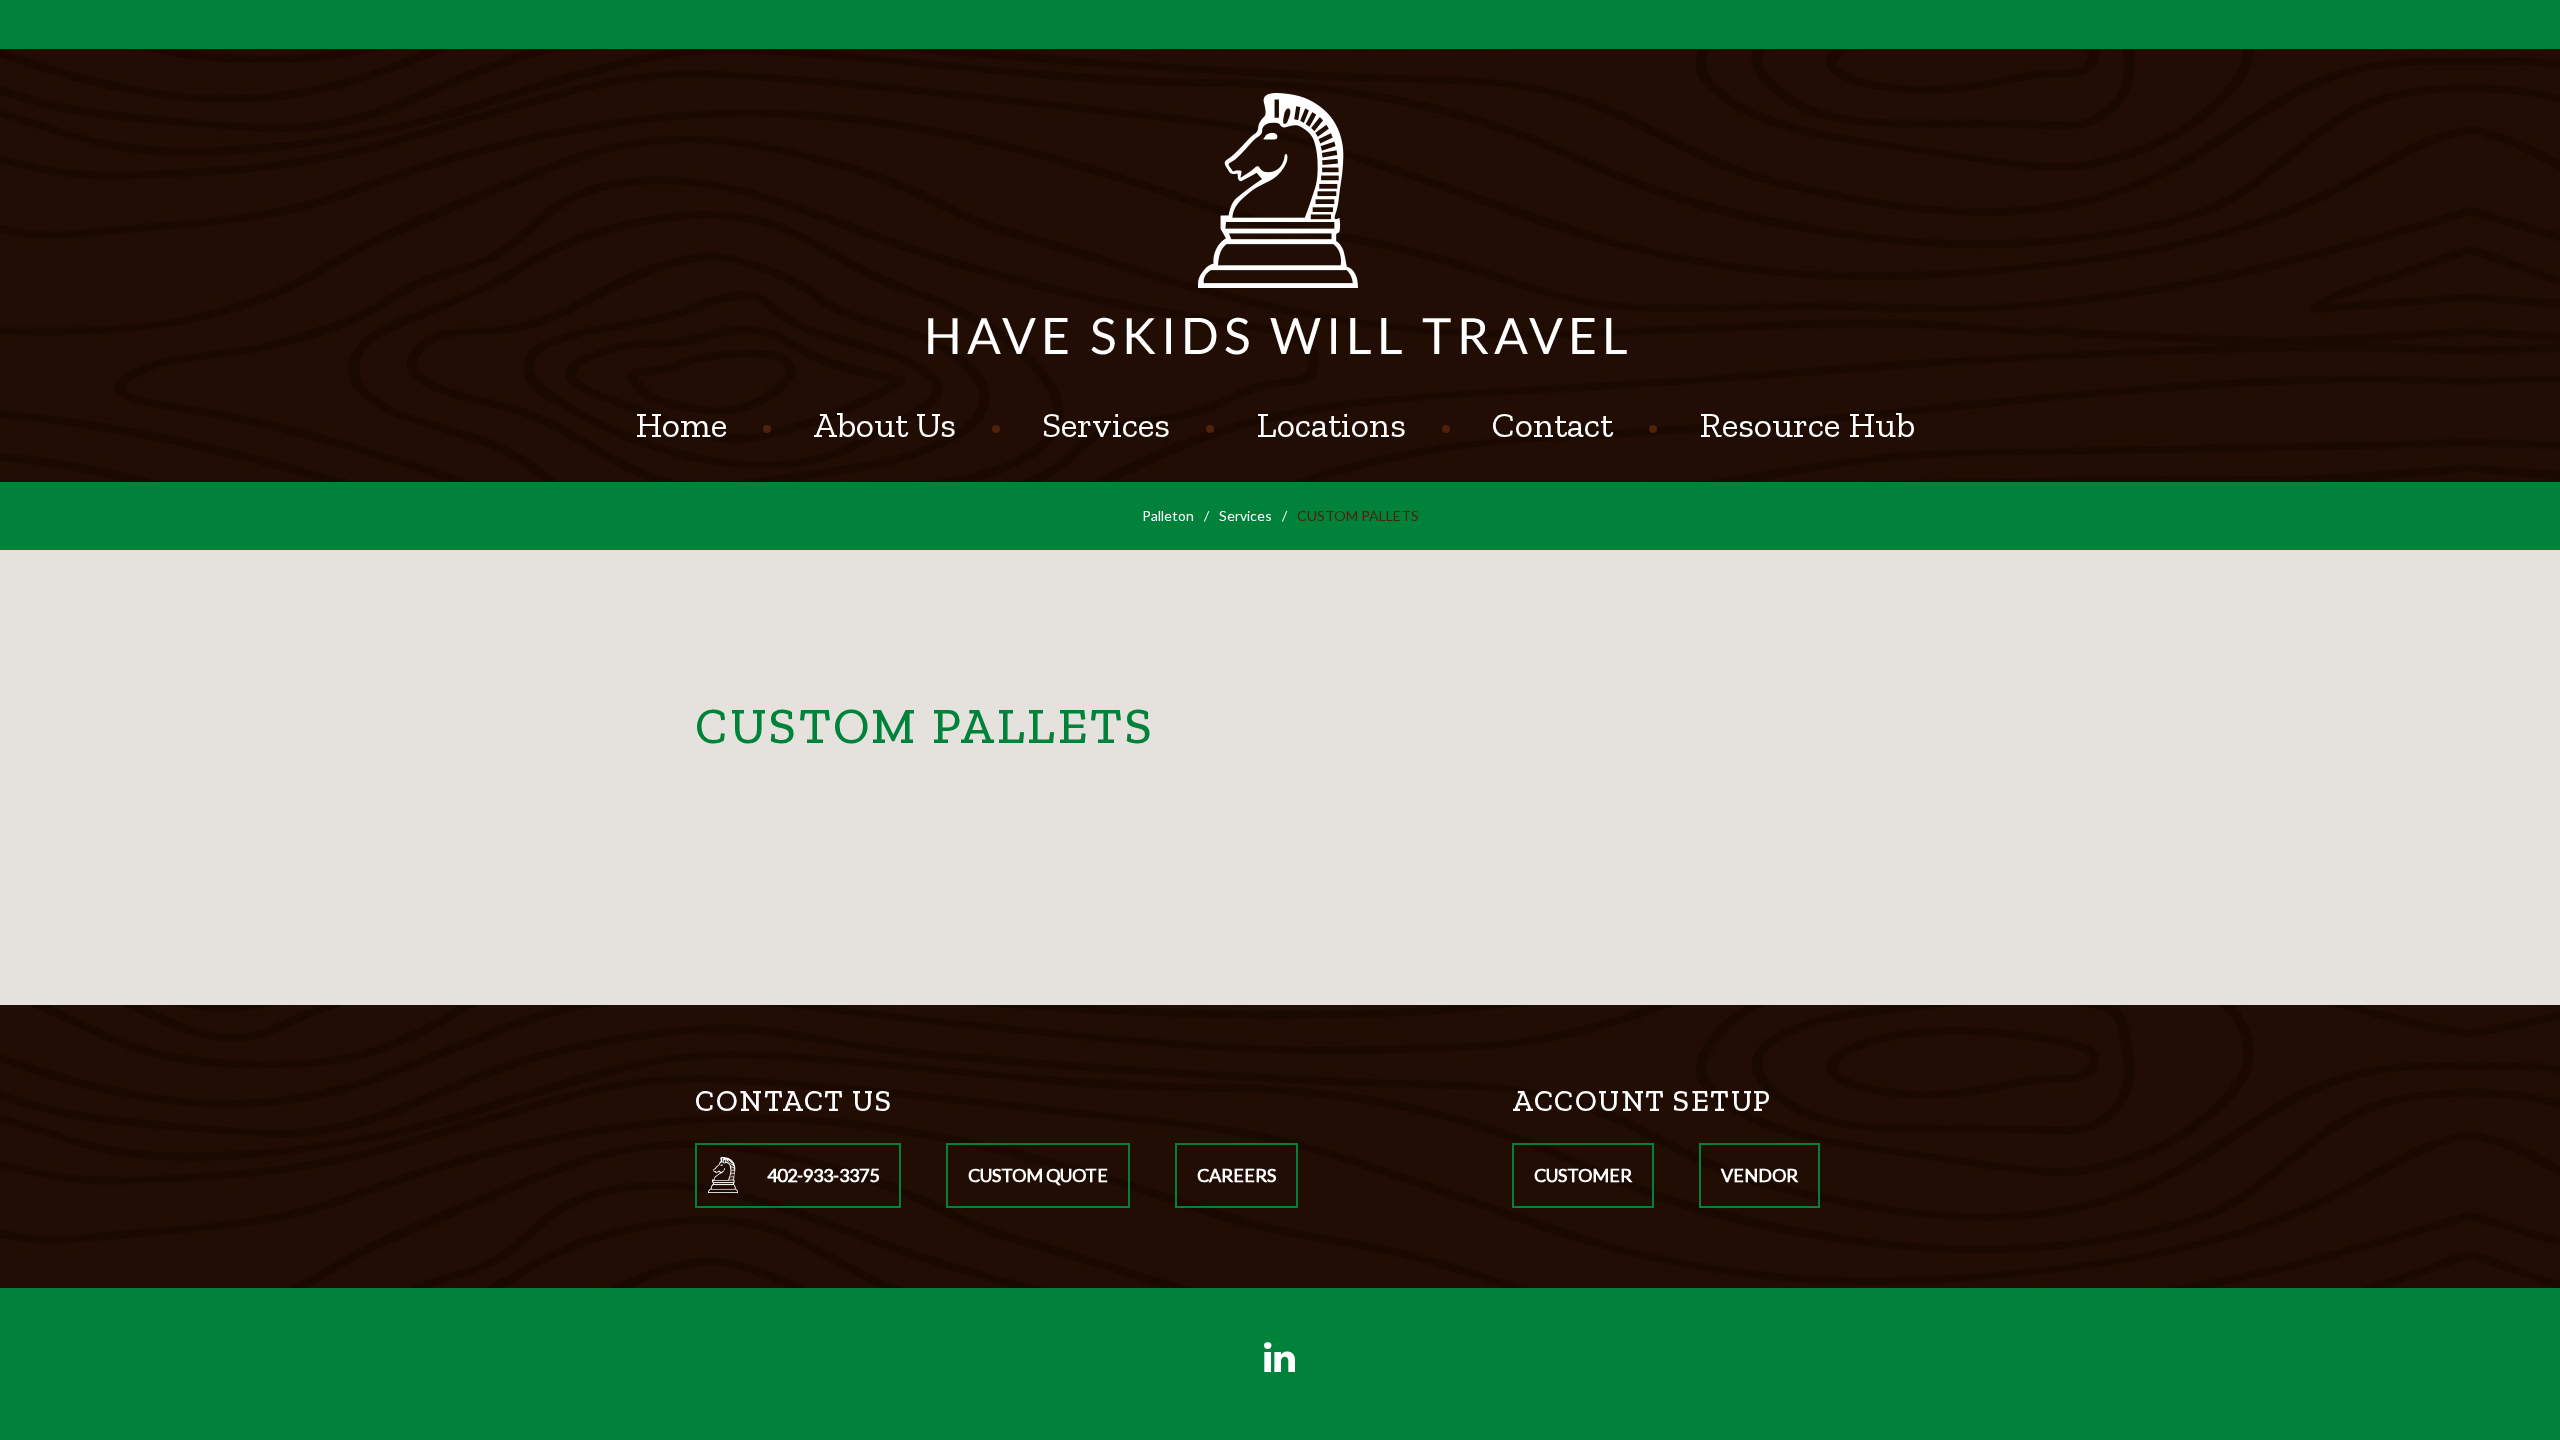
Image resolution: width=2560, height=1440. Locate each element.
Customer (1583, 1175)
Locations (1331, 424)
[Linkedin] (1280, 1357)
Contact (1552, 424)
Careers (1236, 1175)
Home (681, 424)
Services (1106, 424)
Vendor (1759, 1175)
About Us (884, 424)
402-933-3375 (823, 1175)
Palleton (1168, 515)
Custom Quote (1038, 1175)
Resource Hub (1807, 424)
